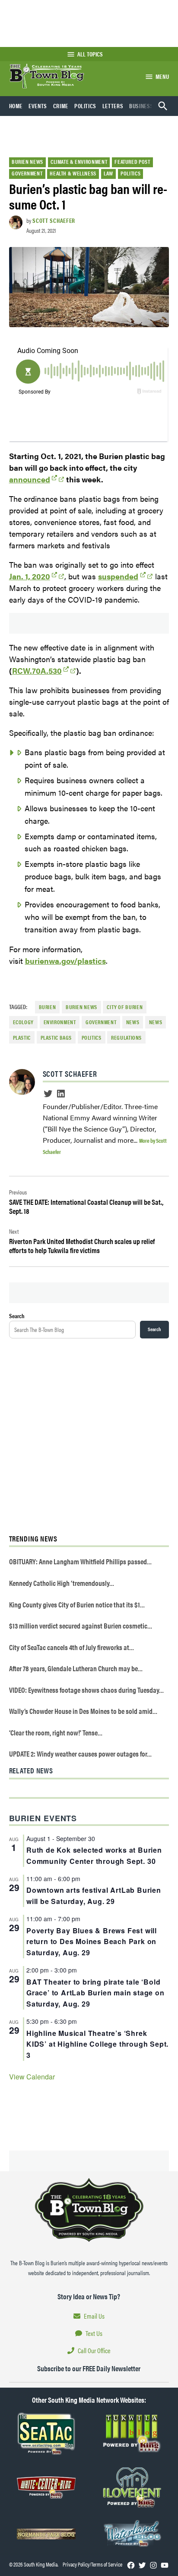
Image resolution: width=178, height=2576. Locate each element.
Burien (48, 1007)
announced (30, 479)
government (101, 1022)
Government (27, 173)
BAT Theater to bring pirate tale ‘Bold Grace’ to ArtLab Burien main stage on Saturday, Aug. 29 (95, 1993)
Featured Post (132, 162)
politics (92, 1038)
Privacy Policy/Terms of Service (92, 2564)
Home (16, 106)
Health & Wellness (73, 173)
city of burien (125, 1007)
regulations (126, 1038)
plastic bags (56, 1038)
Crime (61, 106)
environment (60, 1022)
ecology (23, 1022)
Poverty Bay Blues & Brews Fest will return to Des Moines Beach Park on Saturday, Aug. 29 (92, 1942)
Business (141, 106)
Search (17, 1316)
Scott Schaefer (54, 220)
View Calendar (32, 2077)
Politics (85, 106)
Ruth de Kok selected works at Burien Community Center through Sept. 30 (94, 1855)
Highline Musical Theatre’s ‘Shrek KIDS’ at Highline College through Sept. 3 (97, 2044)
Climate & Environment (79, 162)
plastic (22, 1038)
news (133, 1022)
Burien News (27, 162)
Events (38, 106)
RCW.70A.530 (37, 671)
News (156, 1022)
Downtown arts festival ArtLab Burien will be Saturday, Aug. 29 (94, 1896)
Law (108, 173)
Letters (113, 106)
